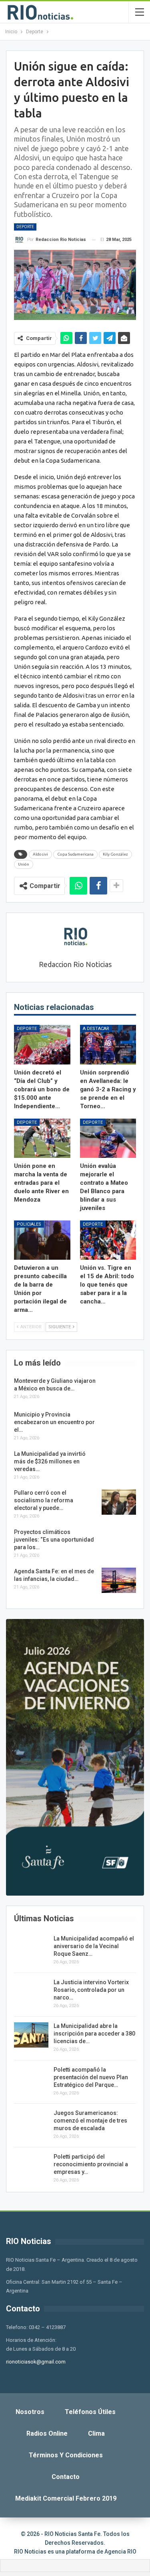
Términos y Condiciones (66, 2455)
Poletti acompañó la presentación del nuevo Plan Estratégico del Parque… (91, 2077)
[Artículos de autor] (75, 937)
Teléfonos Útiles (90, 2412)
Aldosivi (40, 854)
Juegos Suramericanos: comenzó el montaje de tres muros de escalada (90, 2121)
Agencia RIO (120, 2552)
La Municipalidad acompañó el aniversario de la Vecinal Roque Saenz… (94, 1946)
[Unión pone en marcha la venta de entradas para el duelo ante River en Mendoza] (42, 1138)
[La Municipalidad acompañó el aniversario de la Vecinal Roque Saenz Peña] (31, 1948)
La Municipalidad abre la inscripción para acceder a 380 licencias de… (94, 2034)
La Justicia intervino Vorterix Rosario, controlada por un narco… (91, 1990)
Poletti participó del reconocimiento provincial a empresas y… (91, 2164)
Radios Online (47, 2433)
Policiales (29, 1224)
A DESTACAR (96, 1029)
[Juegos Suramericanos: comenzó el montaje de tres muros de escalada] (31, 2122)
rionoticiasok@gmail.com (36, 2362)
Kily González (115, 854)
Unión (24, 864)
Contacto (66, 2477)
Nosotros (30, 2412)
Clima (96, 2433)
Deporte (25, 227)
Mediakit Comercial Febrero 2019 (66, 2498)
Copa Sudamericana (75, 854)
